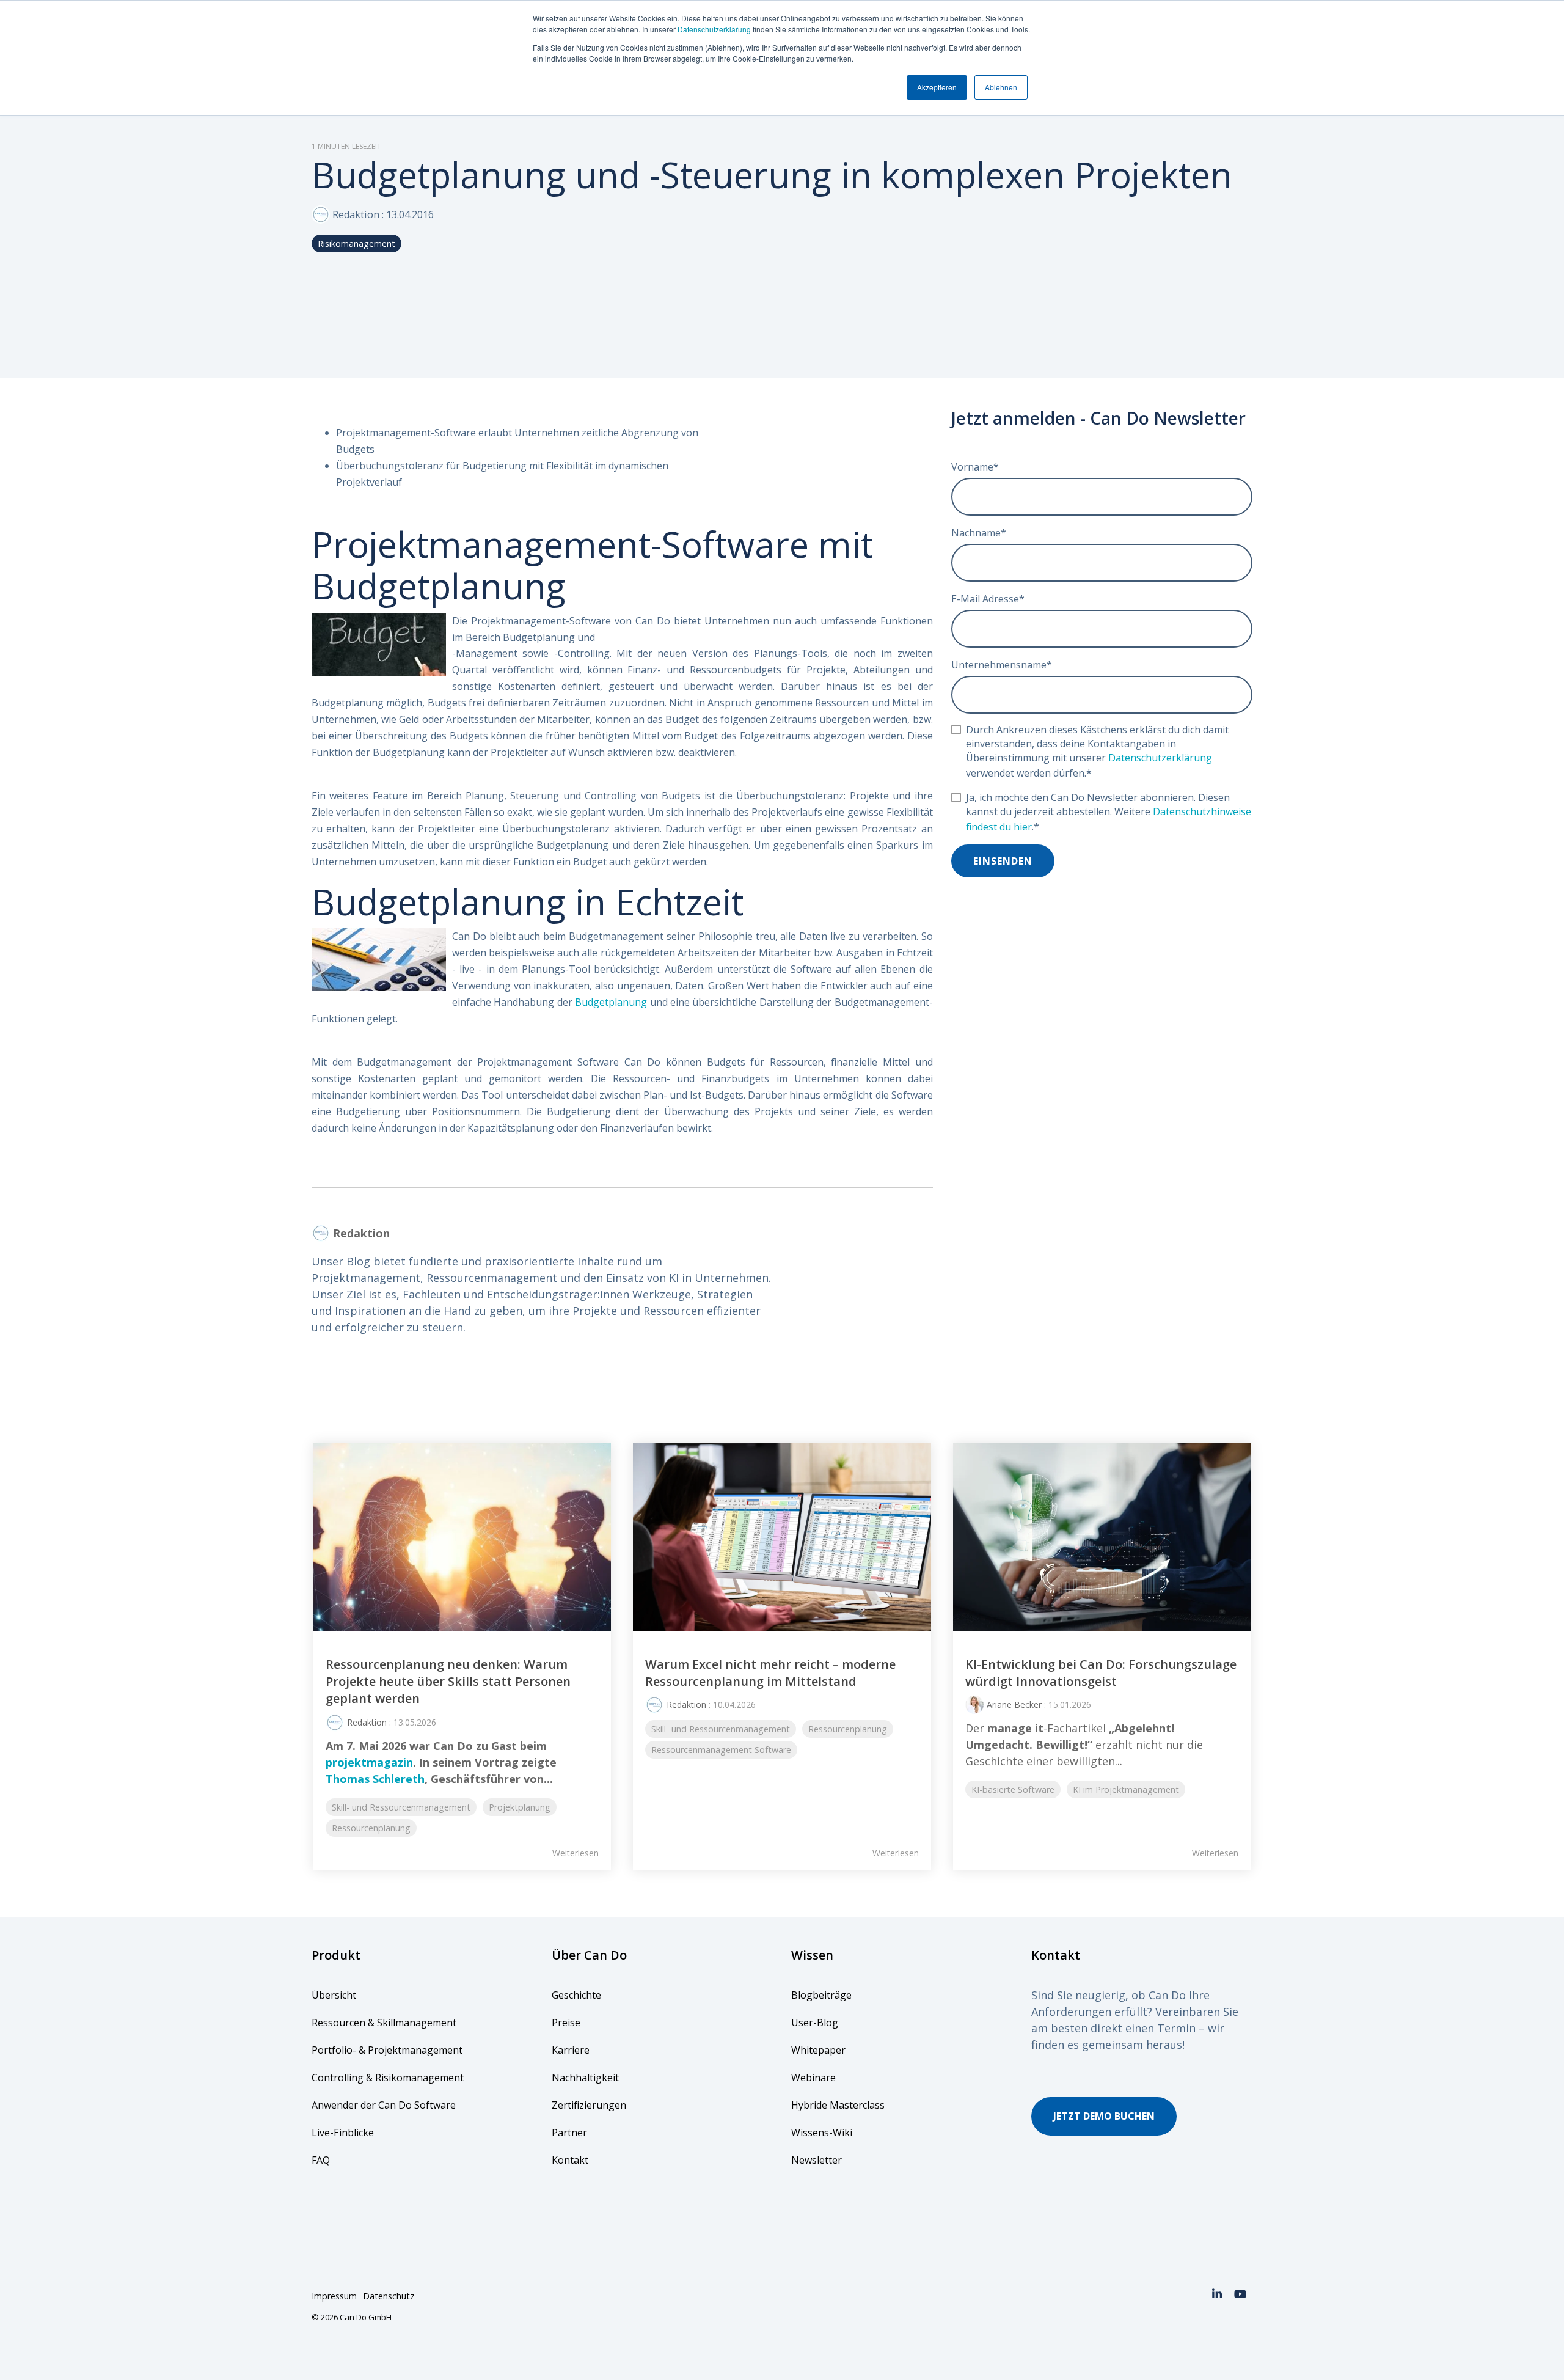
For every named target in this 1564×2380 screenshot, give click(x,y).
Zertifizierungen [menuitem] (590, 2105)
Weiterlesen (576, 1853)
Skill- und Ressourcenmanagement (401, 1807)
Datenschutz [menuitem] (389, 2296)
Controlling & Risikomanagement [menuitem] (388, 2078)
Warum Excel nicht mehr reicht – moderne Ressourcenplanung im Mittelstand (770, 1673)
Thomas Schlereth (375, 1779)
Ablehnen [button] (1001, 87)
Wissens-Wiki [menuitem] (822, 2133)
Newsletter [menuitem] (817, 2160)
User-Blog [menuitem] (815, 2023)
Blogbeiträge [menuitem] (821, 1995)
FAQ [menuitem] (321, 2160)
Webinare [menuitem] (813, 2078)
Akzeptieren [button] (937, 87)
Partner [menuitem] (569, 2133)
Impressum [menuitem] (334, 2296)
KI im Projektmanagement (1126, 1789)
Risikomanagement (356, 243)
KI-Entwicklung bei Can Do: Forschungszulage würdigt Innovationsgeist (1101, 1673)
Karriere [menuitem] (571, 2050)
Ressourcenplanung (371, 1828)
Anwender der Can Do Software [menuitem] (384, 2105)
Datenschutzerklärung (714, 29)
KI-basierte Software (1013, 1789)
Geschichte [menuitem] (576, 1995)
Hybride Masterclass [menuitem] (838, 2105)
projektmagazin (369, 1762)
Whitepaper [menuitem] (818, 2050)
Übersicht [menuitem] (334, 1995)
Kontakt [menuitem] (570, 2160)
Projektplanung (520, 1807)
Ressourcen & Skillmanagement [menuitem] (384, 2023)
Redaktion (356, 214)
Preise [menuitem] (566, 2023)
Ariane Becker (1014, 1704)
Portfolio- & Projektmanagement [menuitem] (387, 2050)
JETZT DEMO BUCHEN (1104, 2116)
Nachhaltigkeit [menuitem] (585, 2078)
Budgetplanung (611, 1002)
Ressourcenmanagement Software (721, 1750)
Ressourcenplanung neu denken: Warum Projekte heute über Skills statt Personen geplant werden (448, 1682)
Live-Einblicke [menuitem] (343, 2133)
